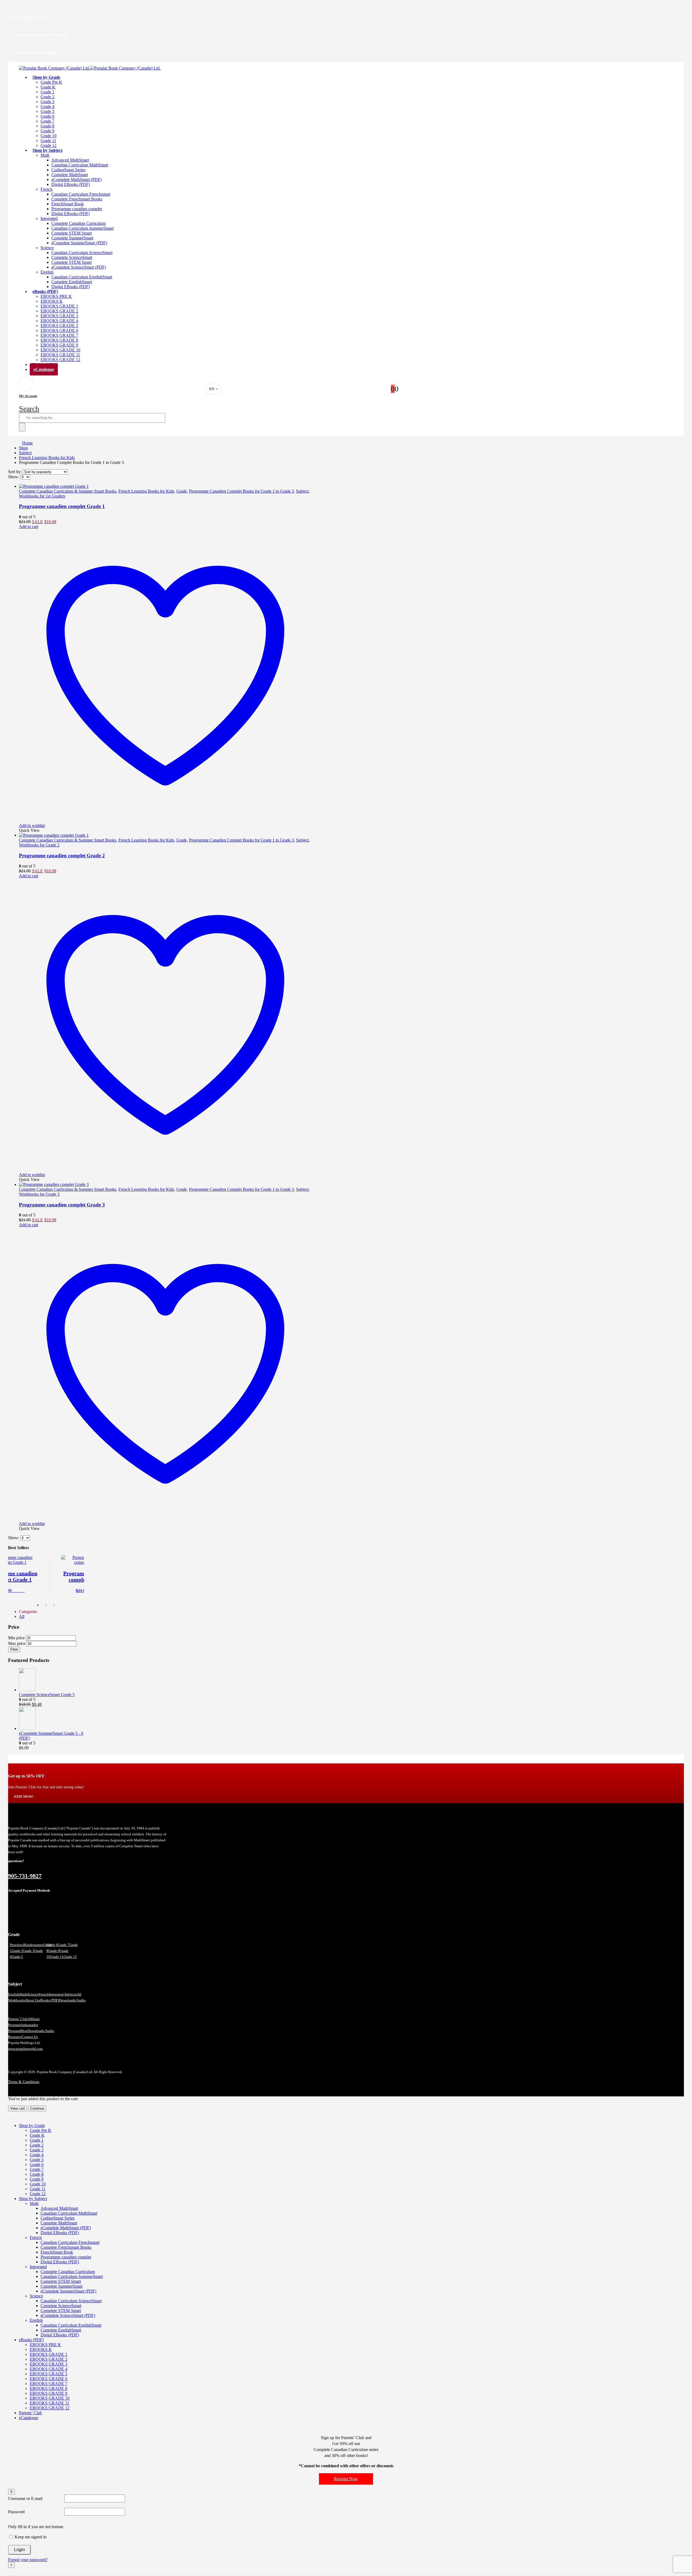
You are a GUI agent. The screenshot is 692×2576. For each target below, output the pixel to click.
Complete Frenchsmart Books (77, 199)
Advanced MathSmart (70, 160)
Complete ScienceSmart (72, 257)
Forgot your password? (28, 2560)
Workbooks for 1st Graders (42, 496)
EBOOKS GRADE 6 (59, 330)
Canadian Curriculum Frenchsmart (81, 194)
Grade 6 (47, 116)
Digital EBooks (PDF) (71, 184)
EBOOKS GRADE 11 (60, 355)
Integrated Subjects (63, 1994)
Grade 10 (49, 136)
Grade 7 (47, 121)
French (46, 189)
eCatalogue (44, 369)
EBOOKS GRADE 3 (59, 316)
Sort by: (15, 472)
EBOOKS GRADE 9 (59, 345)
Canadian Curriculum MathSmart (80, 165)
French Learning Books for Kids (146, 491)
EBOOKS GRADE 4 (59, 321)
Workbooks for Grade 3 (39, 1194)
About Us (32, 2000)
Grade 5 (47, 111)
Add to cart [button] (29, 527)
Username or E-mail (25, 2499)
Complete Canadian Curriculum (79, 223)
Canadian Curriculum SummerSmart (82, 228)
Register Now (346, 2479)
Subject (302, 491)
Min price (16, 1638)
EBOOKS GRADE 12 (50, 2408)
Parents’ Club (18, 2019)
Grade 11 (48, 141)
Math (45, 155)
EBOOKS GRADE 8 (59, 340)
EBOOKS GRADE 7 (59, 335)
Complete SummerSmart (72, 238)
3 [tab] (54, 1605)
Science (47, 248)
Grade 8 (47, 126)
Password (16, 2512)
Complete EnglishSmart (72, 282)
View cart (18, 2108)
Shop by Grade (46, 77)
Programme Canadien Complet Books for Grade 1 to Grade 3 (241, 491)
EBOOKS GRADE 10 (60, 350)
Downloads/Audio (72, 2000)
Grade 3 (47, 102)
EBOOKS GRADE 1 (59, 306)
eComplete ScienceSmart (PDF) (79, 267)
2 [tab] (46, 1605)
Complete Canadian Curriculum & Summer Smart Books (68, 491)
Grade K (48, 87)
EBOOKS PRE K (56, 296)
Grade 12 (70, 1957)
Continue (37, 2108)
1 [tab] (38, 1605)
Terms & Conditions (24, 2082)
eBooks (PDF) (45, 291)
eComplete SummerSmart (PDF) (79, 243)
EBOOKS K (52, 301)
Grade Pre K (51, 82)
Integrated (49, 218)
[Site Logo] (90, 68)
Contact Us (30, 2037)
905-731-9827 (25, 1876)
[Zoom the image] (87, 1819)
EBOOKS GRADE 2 (59, 311)
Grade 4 (47, 106)
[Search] (22, 427)
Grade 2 (47, 97)
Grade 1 (47, 92)
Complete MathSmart (70, 175)
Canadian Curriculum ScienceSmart (82, 253)
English (47, 272)
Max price (17, 1643)
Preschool (17, 1945)
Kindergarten (34, 1945)
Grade (182, 491)
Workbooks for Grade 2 (39, 845)
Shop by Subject (47, 150)
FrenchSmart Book (68, 204)
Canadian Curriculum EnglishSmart (82, 277)
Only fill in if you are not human (36, 2527)
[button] (29, 409)
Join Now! (23, 1797)
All (22, 1616)
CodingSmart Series (68, 170)
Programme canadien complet (77, 209)
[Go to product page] (165, 486)
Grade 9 (47, 131)
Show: (14, 477)
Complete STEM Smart (71, 233)
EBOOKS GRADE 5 (59, 326)
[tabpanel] (46, 1574)
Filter (14, 1649)
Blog (24, 2031)
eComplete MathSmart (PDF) (76, 179)
